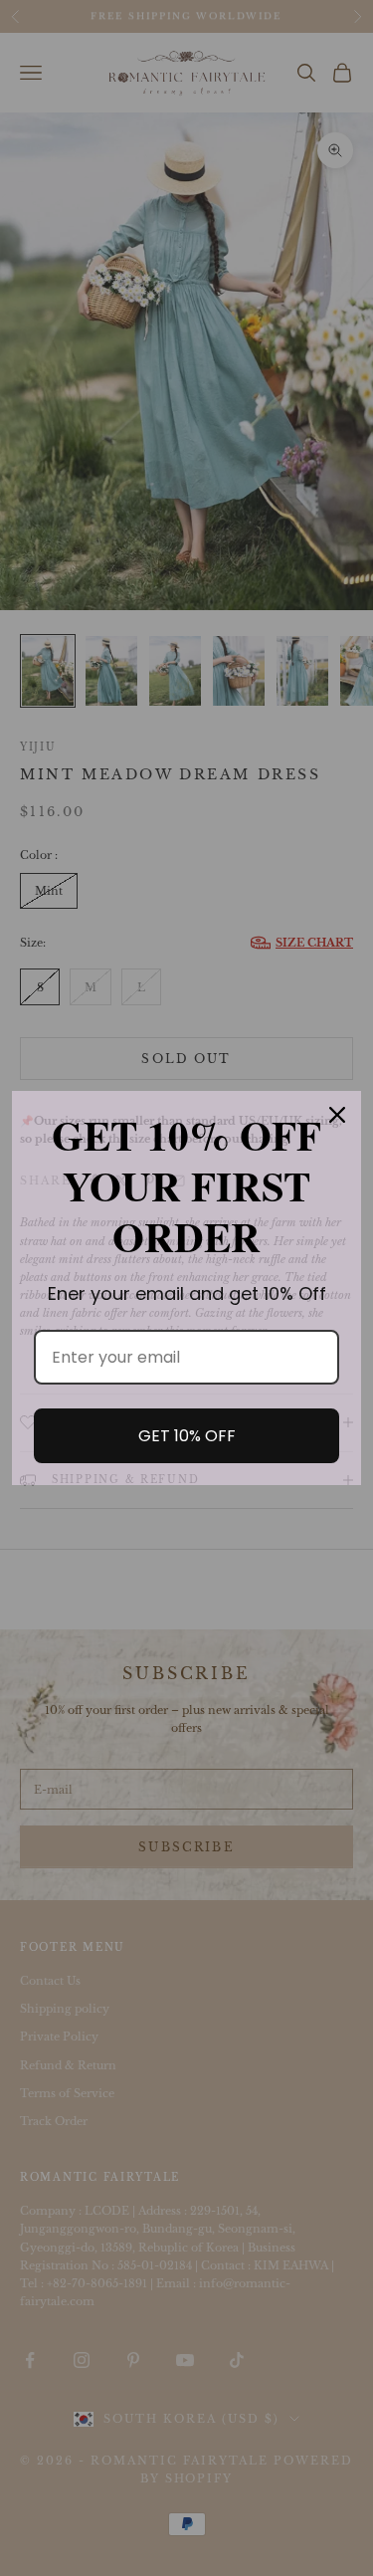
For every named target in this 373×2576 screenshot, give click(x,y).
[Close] (337, 1115)
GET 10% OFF (187, 1436)
